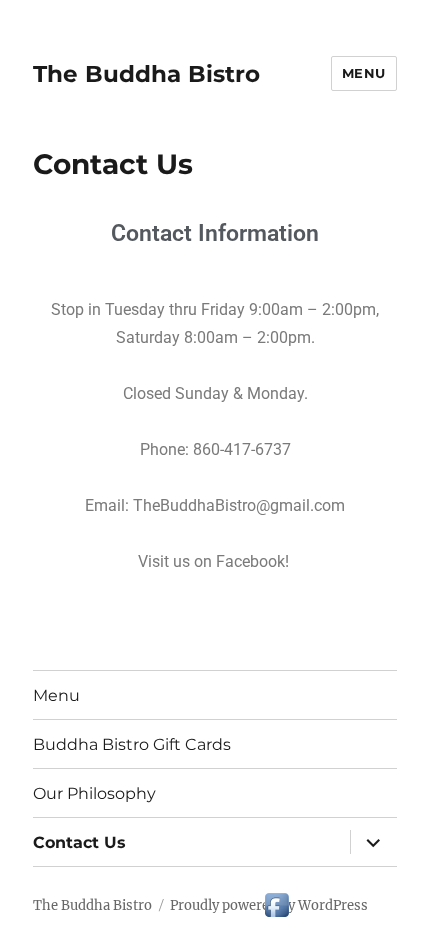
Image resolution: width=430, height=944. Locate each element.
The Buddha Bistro (146, 74)
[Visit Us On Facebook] (276, 903)
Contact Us (79, 842)
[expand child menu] (373, 842)
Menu (364, 73)
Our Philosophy (94, 793)
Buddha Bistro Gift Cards (132, 744)
